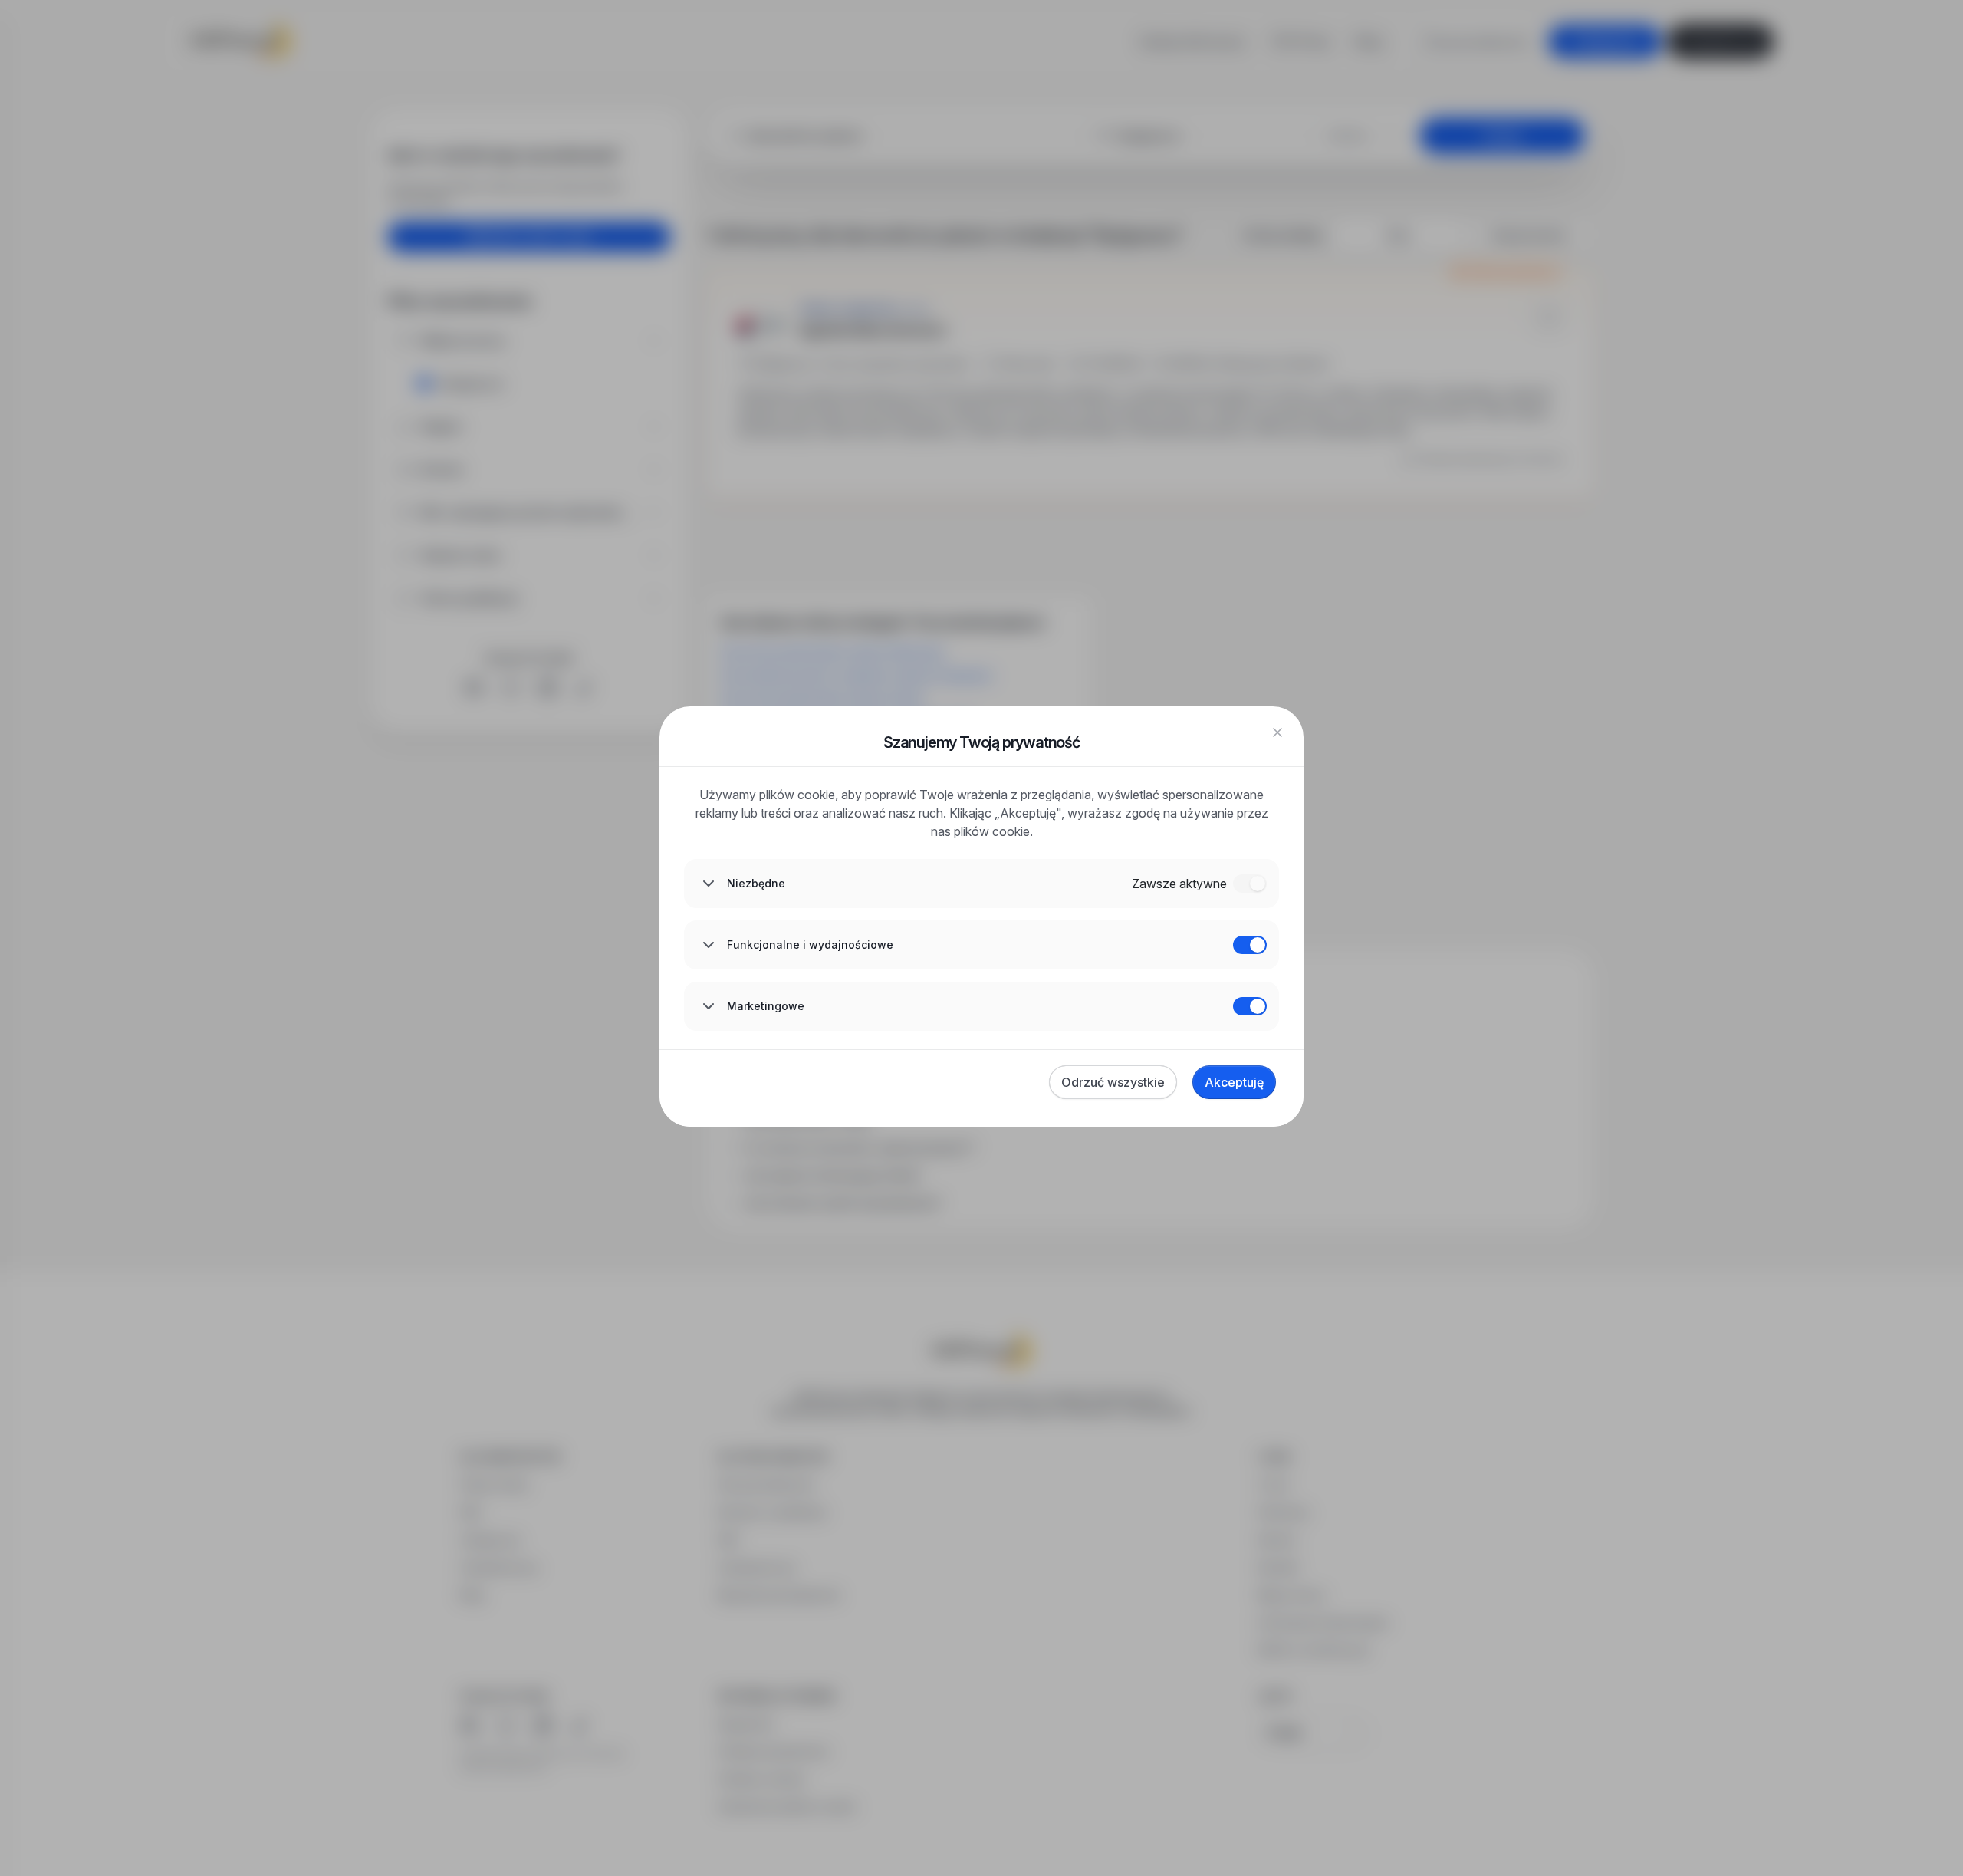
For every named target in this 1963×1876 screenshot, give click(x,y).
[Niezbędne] (1250, 884)
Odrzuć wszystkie (1113, 1082)
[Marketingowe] (1250, 1006)
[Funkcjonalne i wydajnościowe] (1250, 945)
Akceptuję (1234, 1082)
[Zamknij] (1277, 732)
